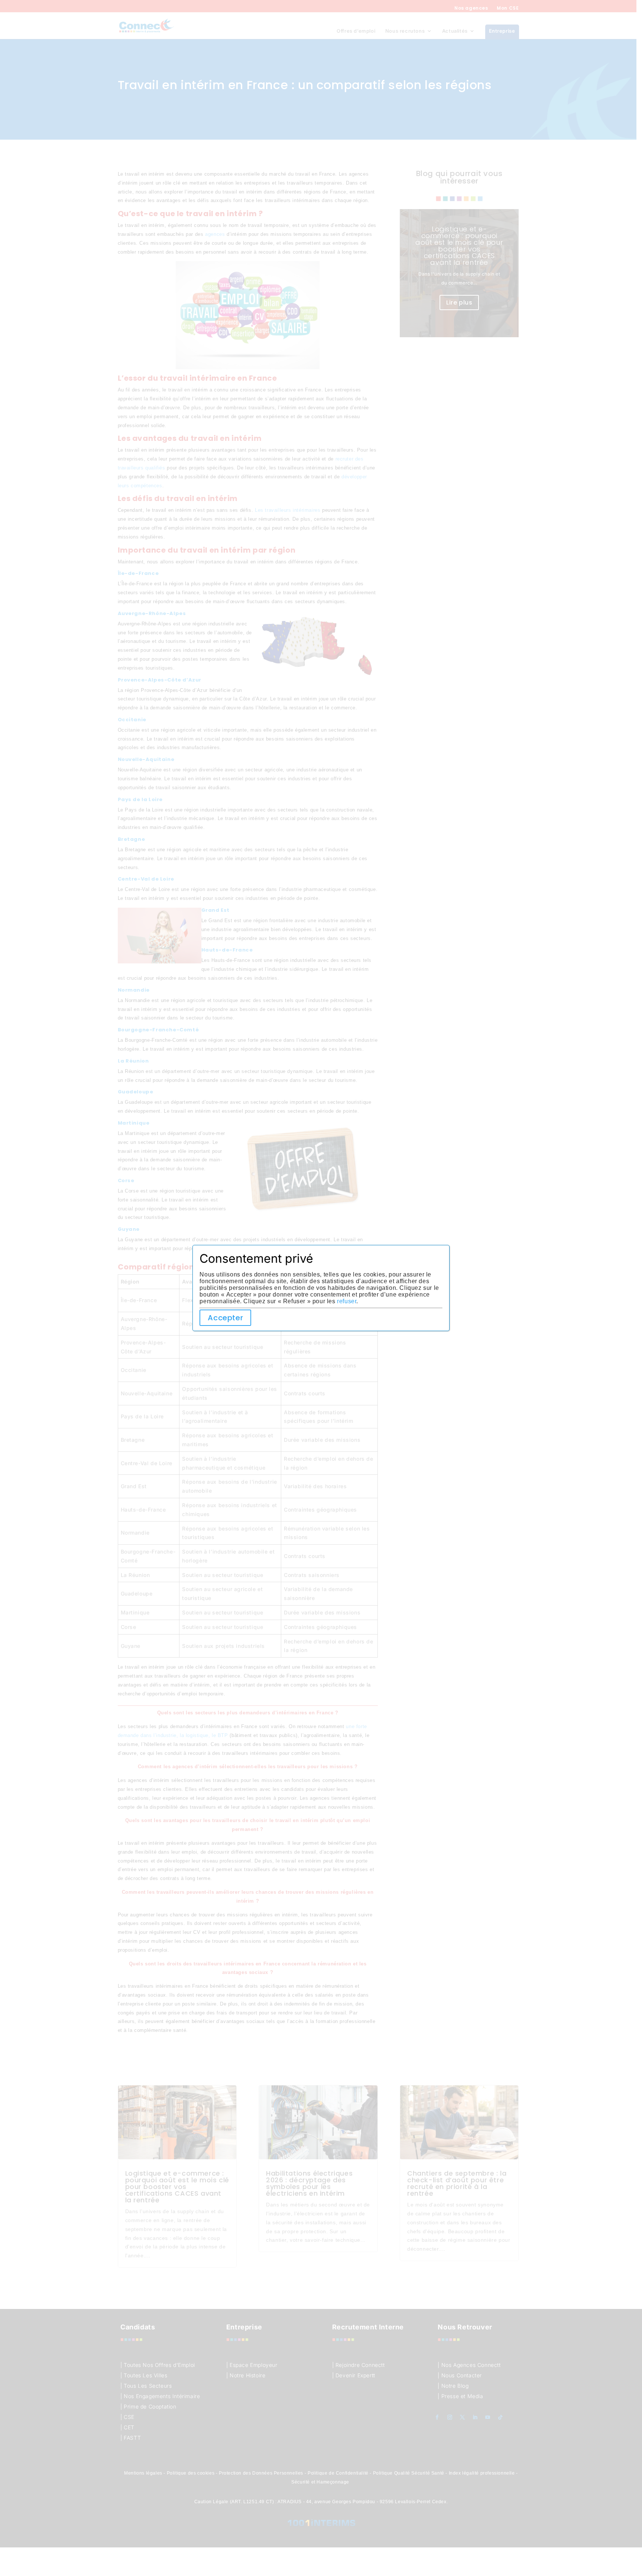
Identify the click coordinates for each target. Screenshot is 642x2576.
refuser (347, 1301)
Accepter (225, 1318)
